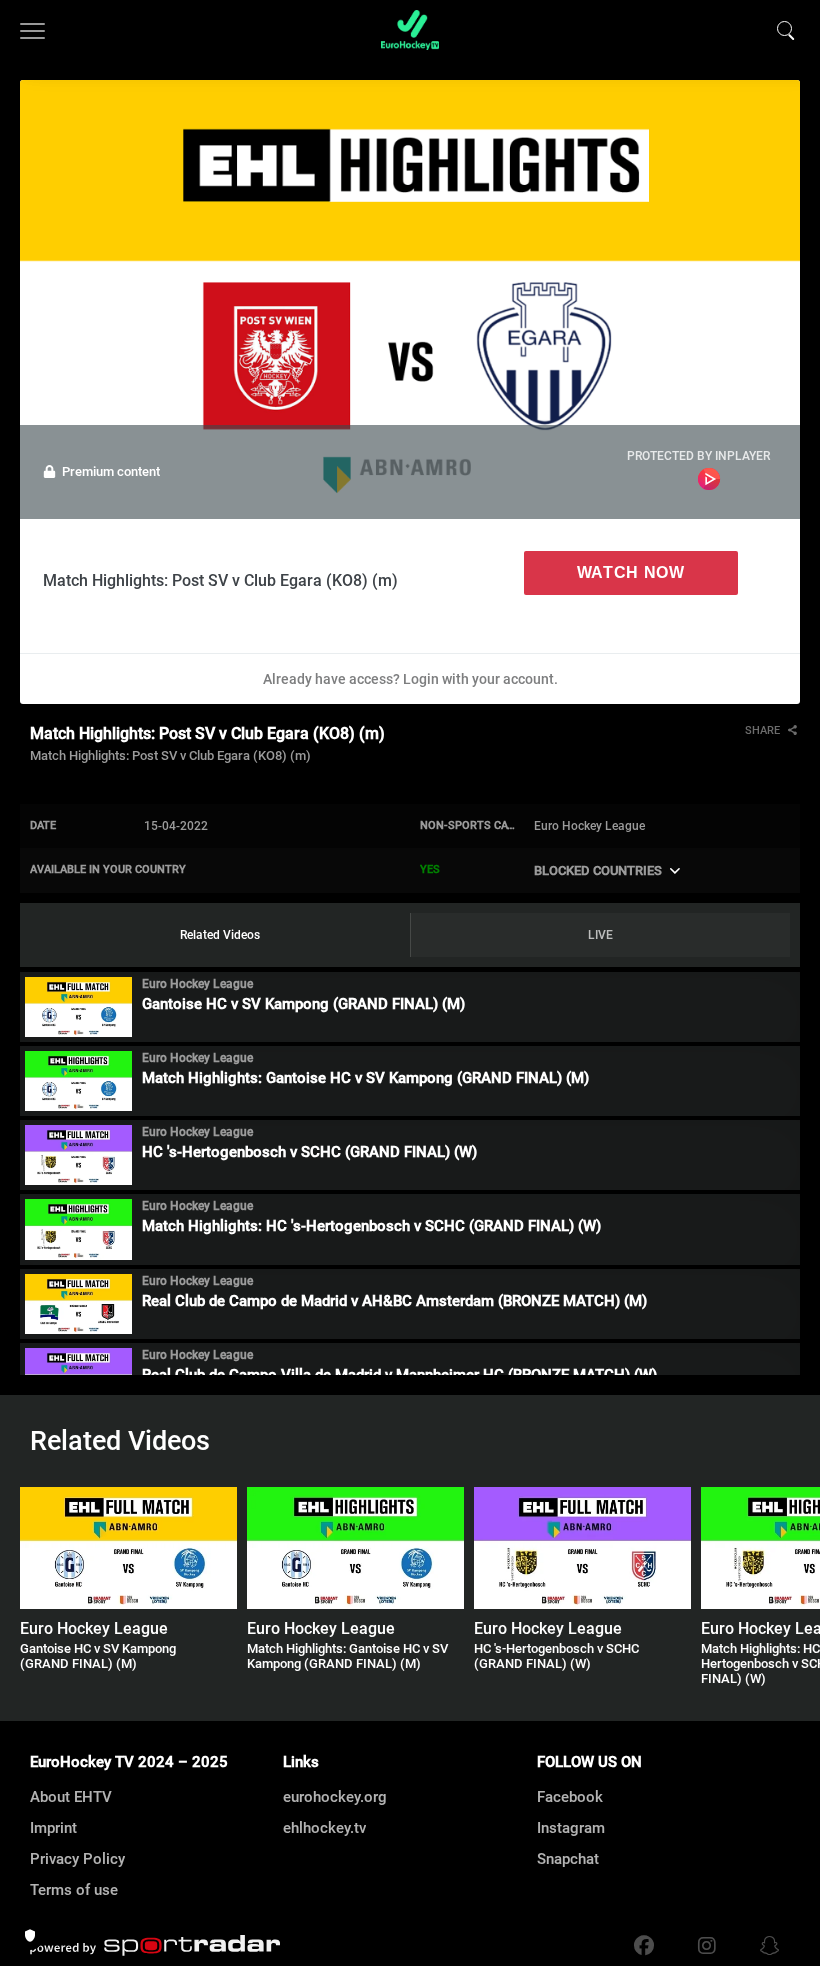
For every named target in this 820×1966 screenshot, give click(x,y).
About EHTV (71, 1797)
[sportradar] (155, 1946)
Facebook (570, 1797)
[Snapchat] (765, 1946)
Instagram (571, 1828)
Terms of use (74, 1890)
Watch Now (631, 572)
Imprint (53, 1828)
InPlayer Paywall (709, 479)
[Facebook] (644, 1946)
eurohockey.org (335, 1797)
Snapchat (568, 1859)
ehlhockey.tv (324, 1828)
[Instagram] (707, 1946)
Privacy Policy (77, 1859)
